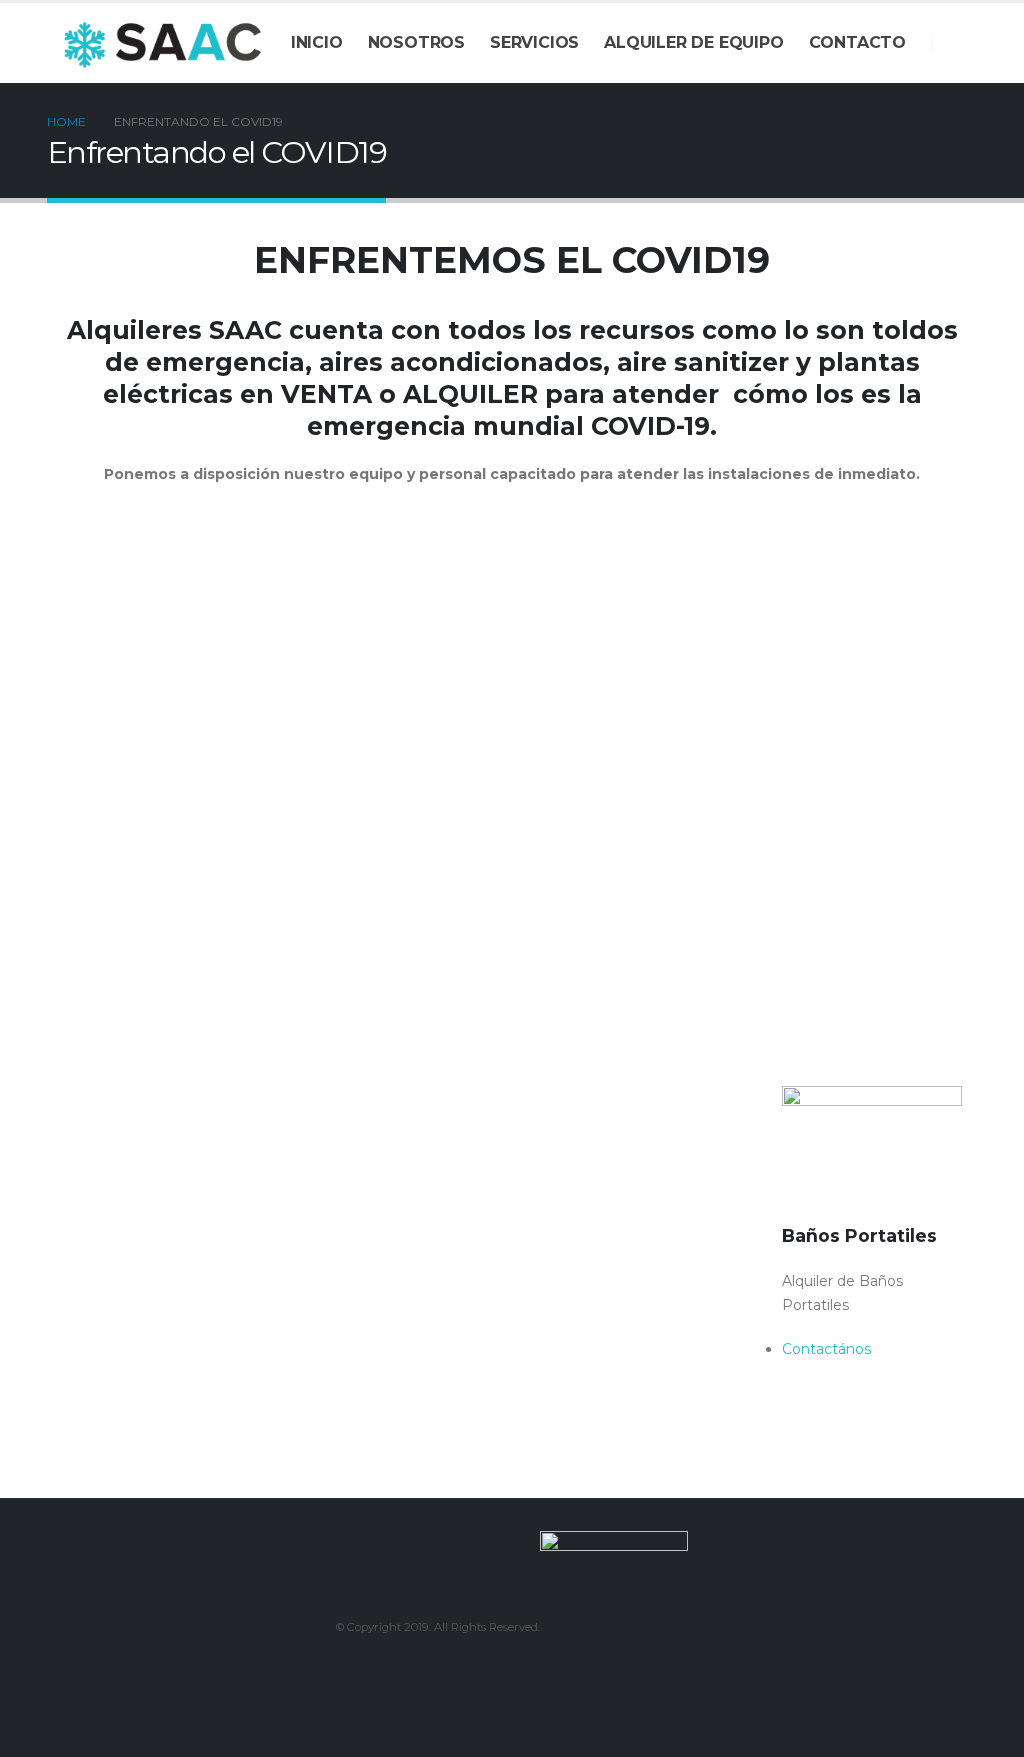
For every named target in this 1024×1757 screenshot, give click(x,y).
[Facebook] (962, 43)
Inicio (317, 42)
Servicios (534, 42)
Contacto (857, 42)
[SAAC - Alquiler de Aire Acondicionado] (162, 42)
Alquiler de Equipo (693, 42)
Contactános (106, 964)
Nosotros (416, 42)
